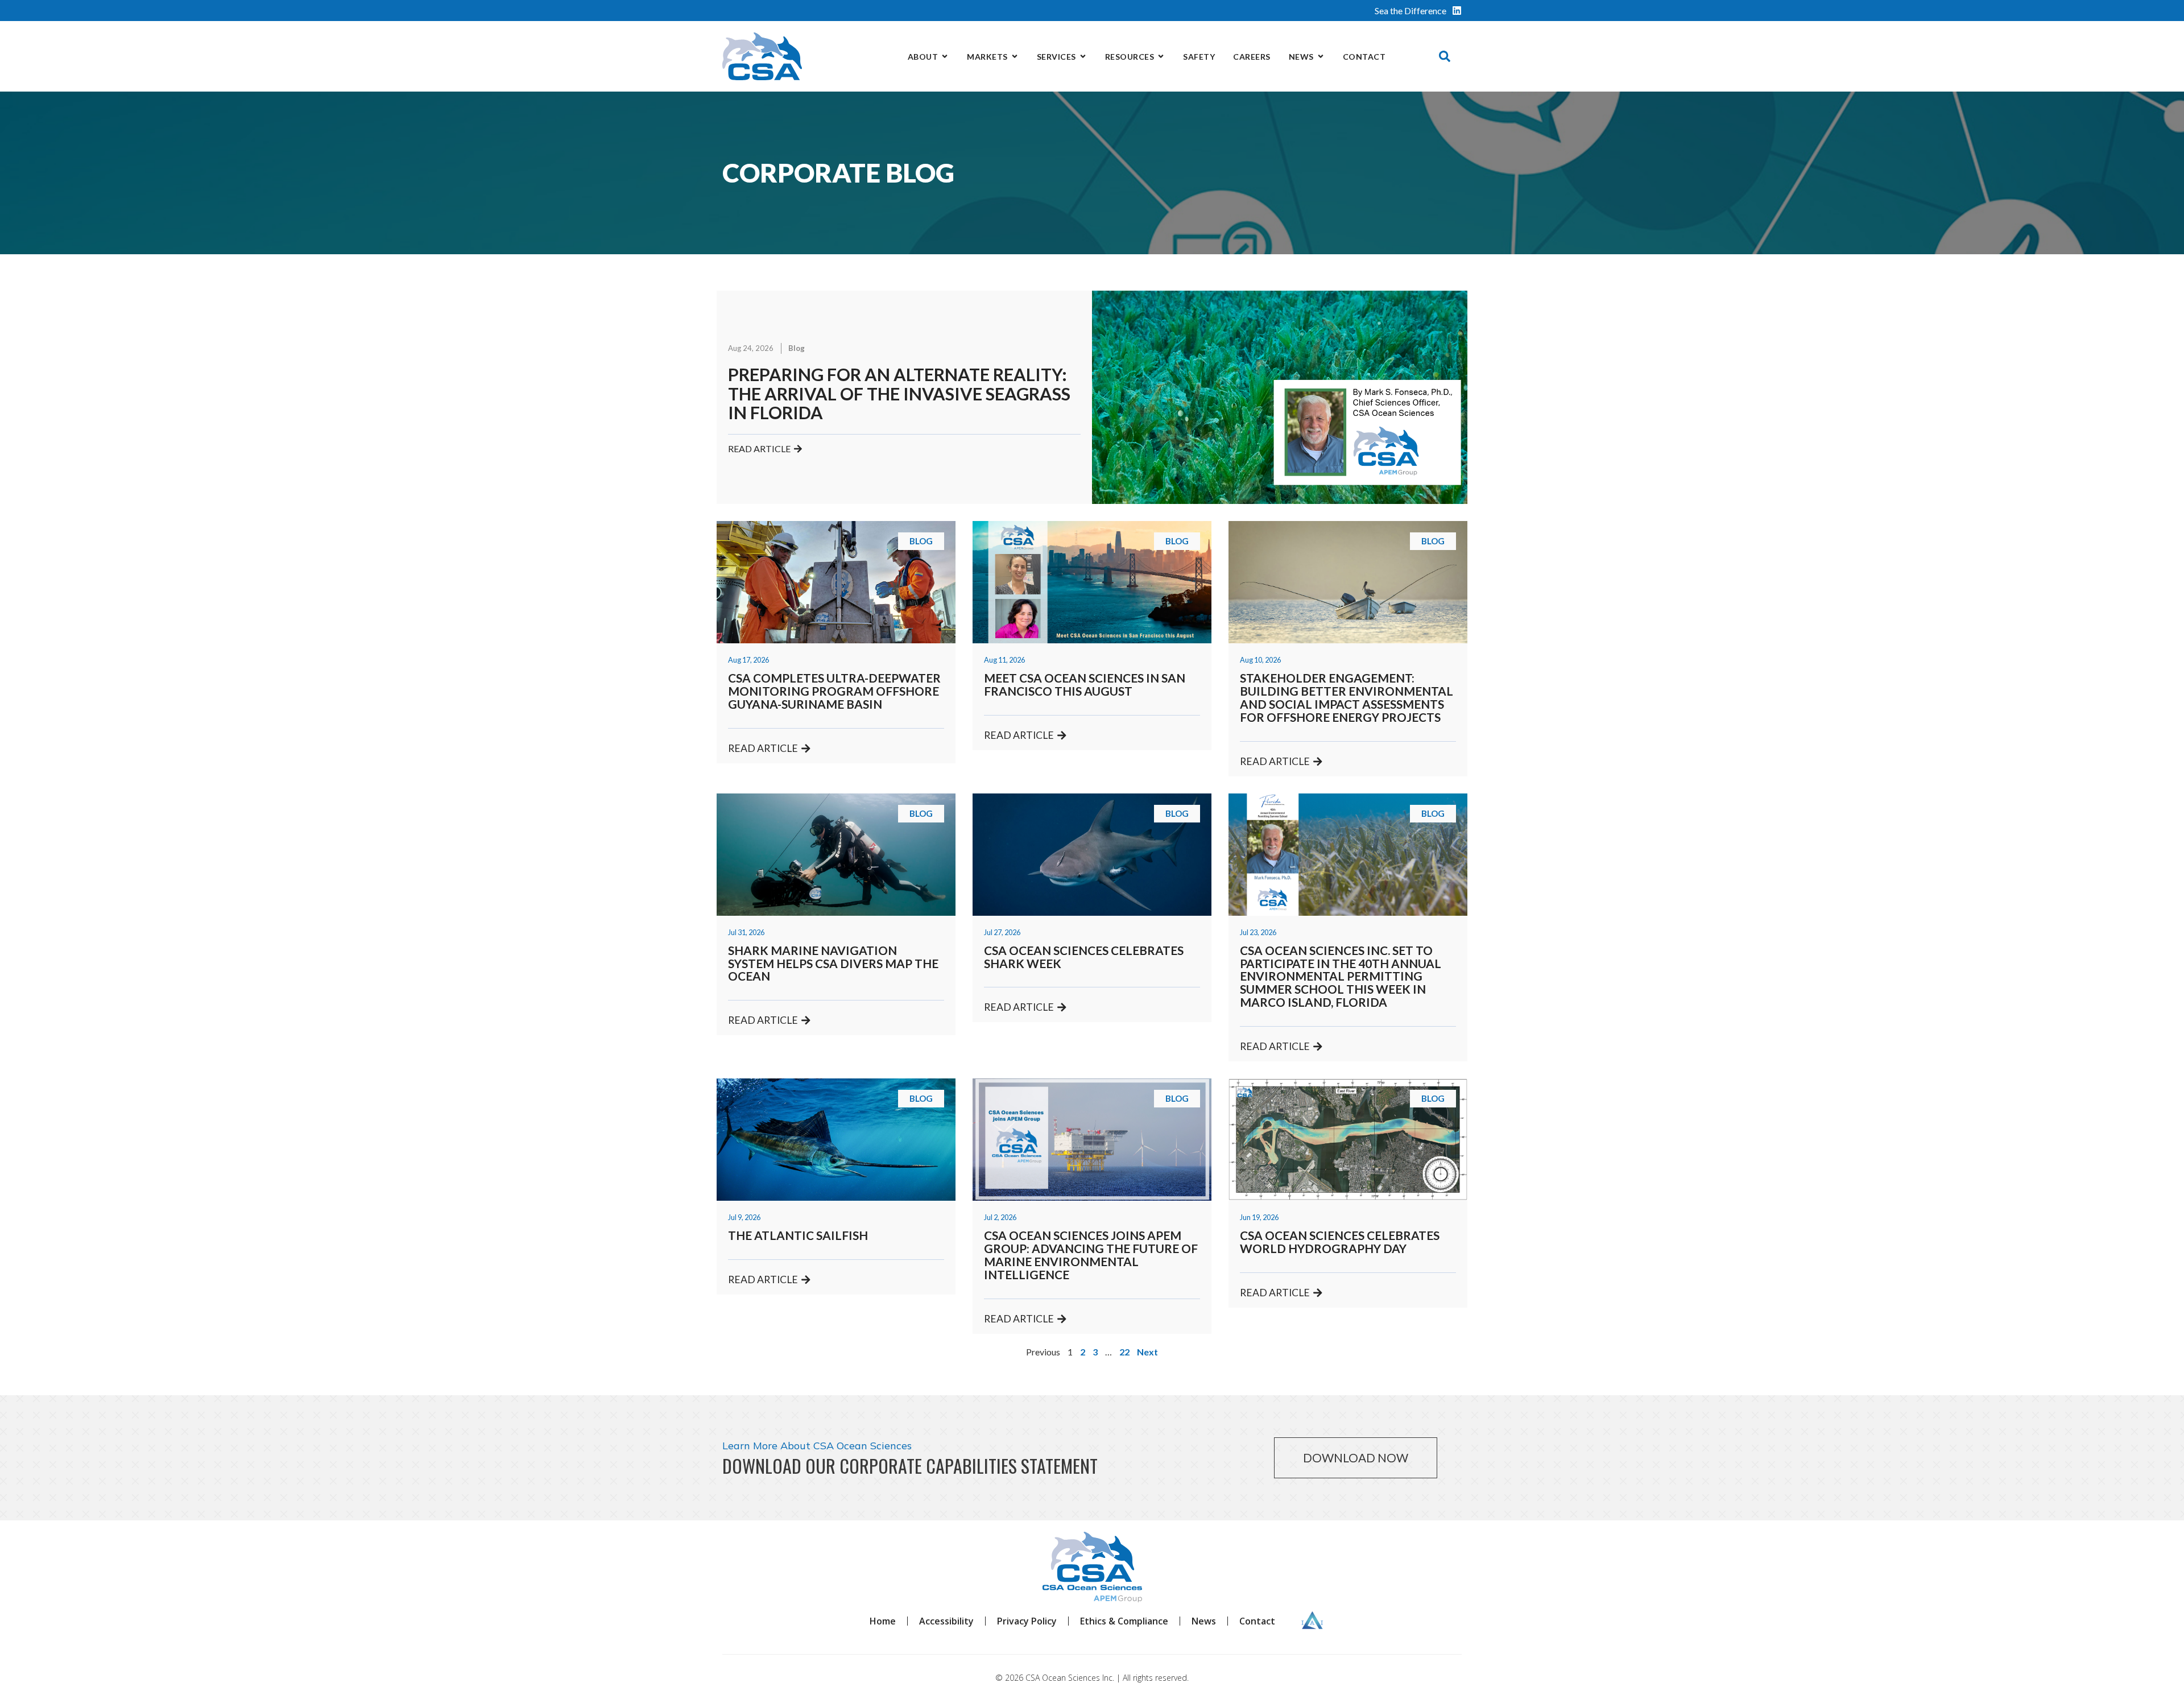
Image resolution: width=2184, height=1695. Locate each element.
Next (1147, 1352)
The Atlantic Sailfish (798, 1235)
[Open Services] (1083, 57)
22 (1124, 1352)
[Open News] (1321, 57)
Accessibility (946, 1621)
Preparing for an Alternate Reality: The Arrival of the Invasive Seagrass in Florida (899, 393)
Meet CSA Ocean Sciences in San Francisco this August (1085, 684)
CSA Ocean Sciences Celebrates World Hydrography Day (1340, 1242)
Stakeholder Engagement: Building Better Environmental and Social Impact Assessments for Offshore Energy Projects (1347, 697)
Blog (797, 348)
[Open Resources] (1161, 57)
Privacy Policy (1027, 1621)
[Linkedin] (1457, 11)
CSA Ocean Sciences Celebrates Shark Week (1084, 957)
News (1204, 1621)
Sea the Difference (1410, 11)
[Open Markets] (1015, 57)
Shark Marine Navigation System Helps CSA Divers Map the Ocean (833, 963)
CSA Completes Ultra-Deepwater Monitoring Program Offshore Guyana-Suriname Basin (834, 691)
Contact (1257, 1621)
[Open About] (945, 57)
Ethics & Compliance (1124, 1621)
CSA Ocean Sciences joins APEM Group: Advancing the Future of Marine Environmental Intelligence (1091, 1255)
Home (883, 1621)
